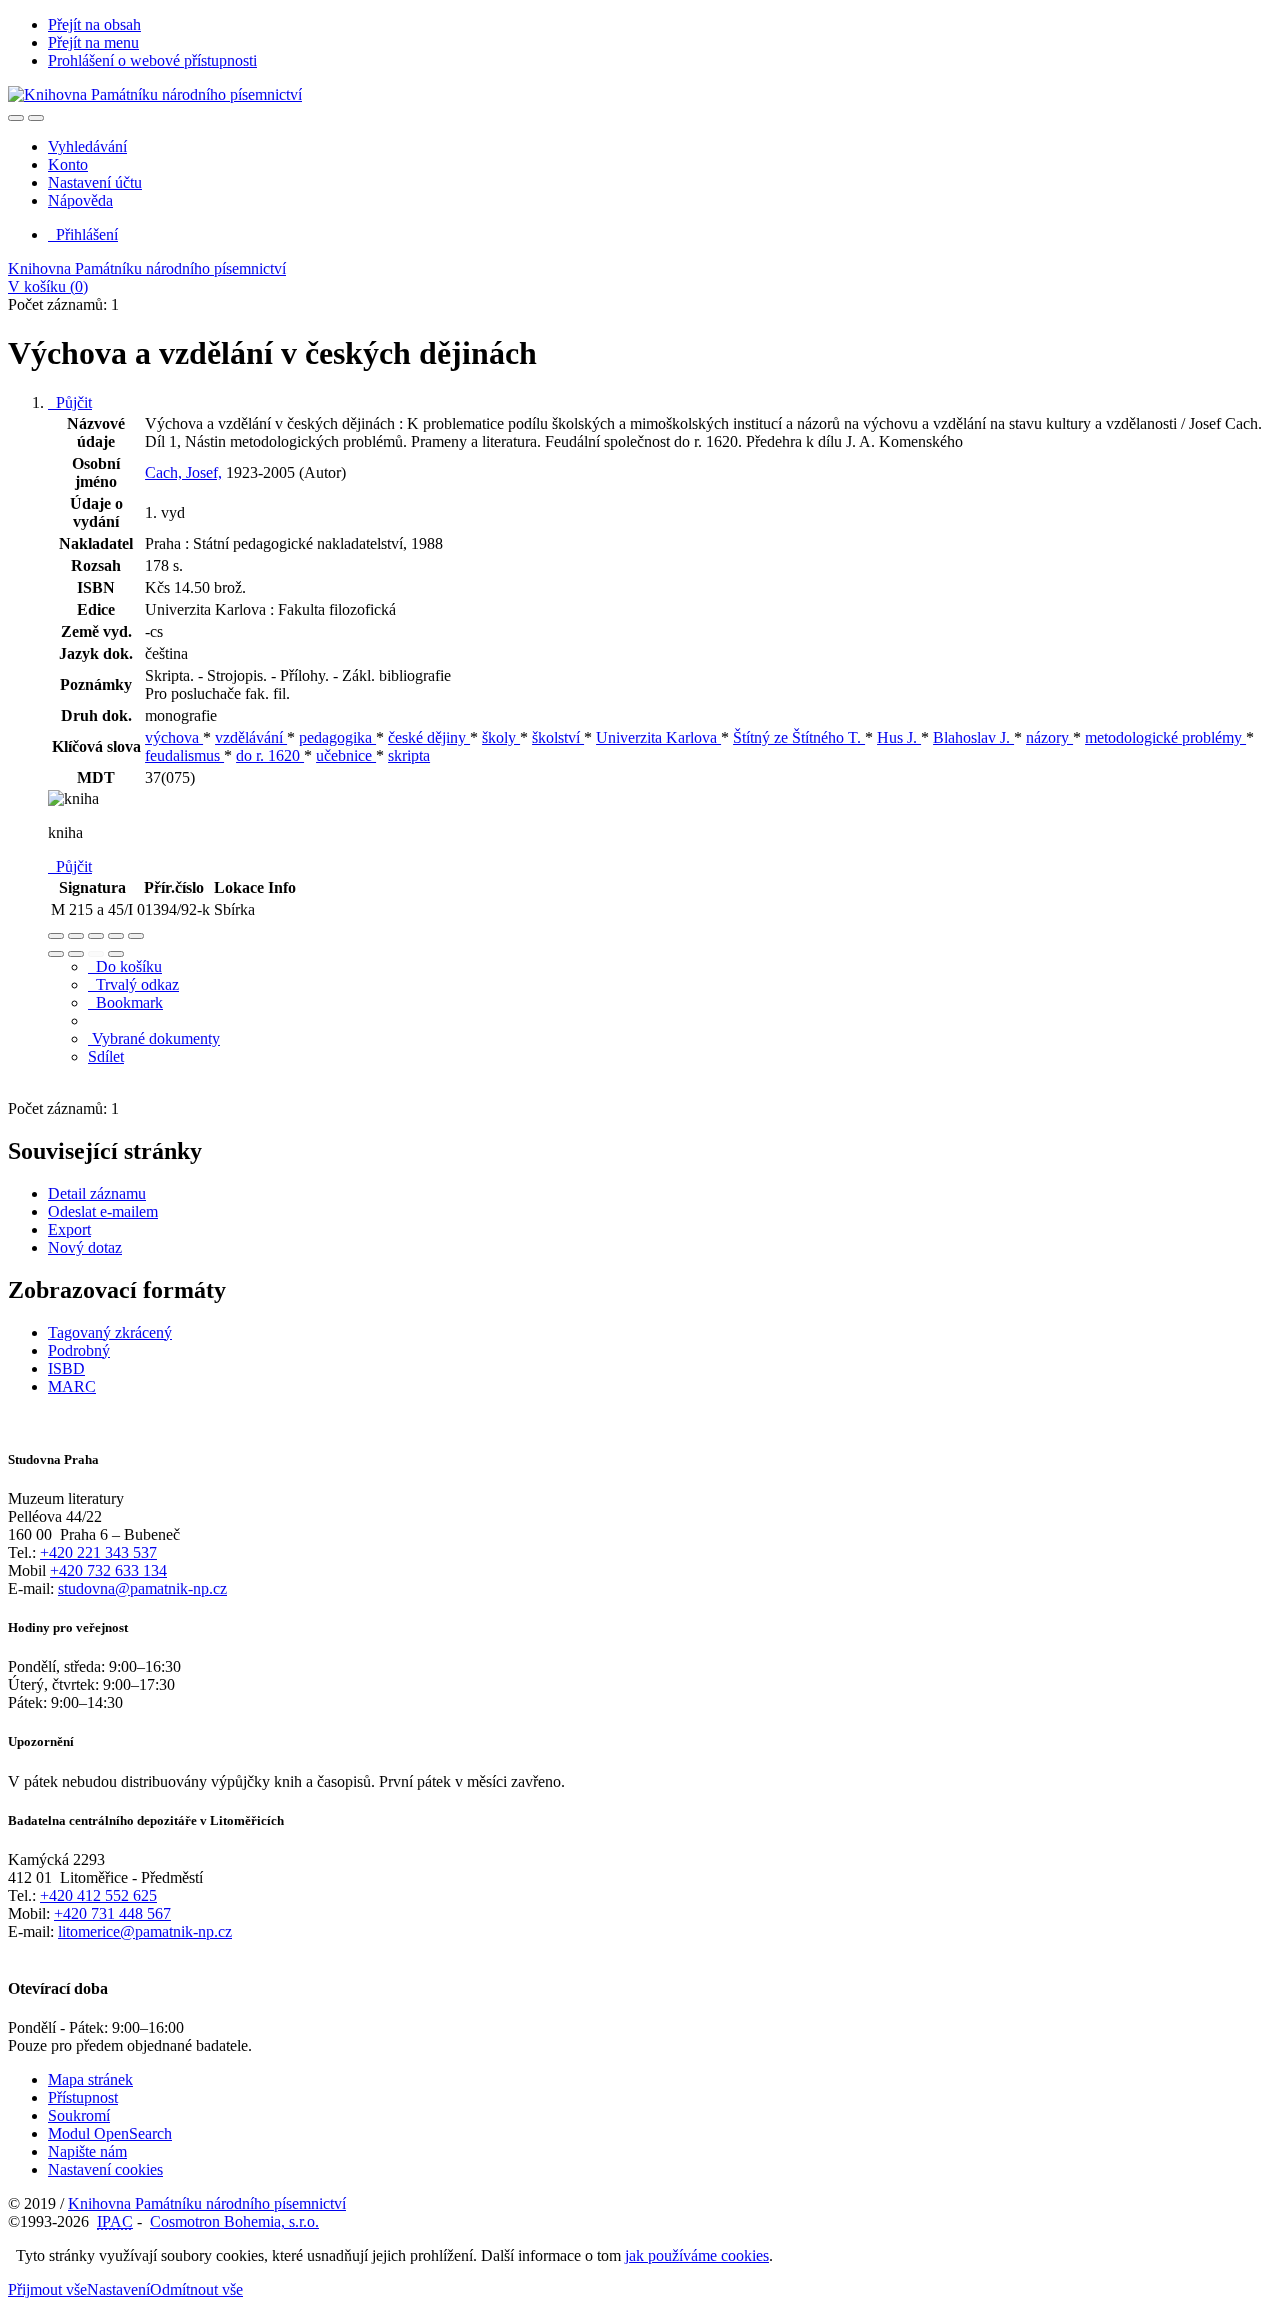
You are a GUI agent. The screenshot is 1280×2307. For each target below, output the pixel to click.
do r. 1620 (270, 755)
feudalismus (184, 755)
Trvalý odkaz (133, 984)
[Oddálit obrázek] (76, 936)
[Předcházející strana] (96, 954)
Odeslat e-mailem (103, 1211)
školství (558, 737)
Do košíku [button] (125, 966)
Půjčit (70, 402)
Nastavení (118, 2289)
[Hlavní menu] (36, 118)
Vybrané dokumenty (154, 1038)
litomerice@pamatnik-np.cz (145, 1931)
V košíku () (48, 286)
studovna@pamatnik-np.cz (142, 1588)
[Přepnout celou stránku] (116, 936)
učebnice (346, 755)
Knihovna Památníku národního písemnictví (147, 268)
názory (1049, 737)
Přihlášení (83, 234)
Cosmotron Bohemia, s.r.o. (234, 2221)
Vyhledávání (87, 146)
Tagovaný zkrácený (110, 1332)
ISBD (66, 1368)
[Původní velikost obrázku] (96, 936)
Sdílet (106, 1056)
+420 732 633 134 (108, 1570)
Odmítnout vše (196, 2289)
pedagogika (337, 737)
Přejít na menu (93, 42)
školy (501, 737)
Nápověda (80, 200)
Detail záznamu (97, 1193)
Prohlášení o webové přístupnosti (152, 60)
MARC (72, 1386)
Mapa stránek (90, 2079)
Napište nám (87, 2151)
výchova (174, 737)
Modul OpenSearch (110, 2133)
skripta (409, 755)
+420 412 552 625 (98, 1895)
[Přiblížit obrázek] (56, 936)
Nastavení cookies (105, 2169)
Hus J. (899, 737)
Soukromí (79, 2115)
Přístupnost (83, 2097)
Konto (68, 164)
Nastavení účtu (95, 182)
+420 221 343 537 (98, 1552)
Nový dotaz (85, 1247)
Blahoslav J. (973, 737)
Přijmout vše (47, 2289)
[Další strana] (116, 954)
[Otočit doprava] (76, 954)
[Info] (136, 936)
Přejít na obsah (94, 24)
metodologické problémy (1165, 737)
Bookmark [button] (125, 1002)
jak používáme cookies (697, 2255)
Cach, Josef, (183, 472)
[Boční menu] (16, 118)
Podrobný (79, 1350)
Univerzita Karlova (658, 737)
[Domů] (155, 94)
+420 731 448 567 (112, 1913)
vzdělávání (251, 737)
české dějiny (429, 737)
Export (69, 1229)
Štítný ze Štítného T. (799, 737)
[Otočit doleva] (56, 954)
